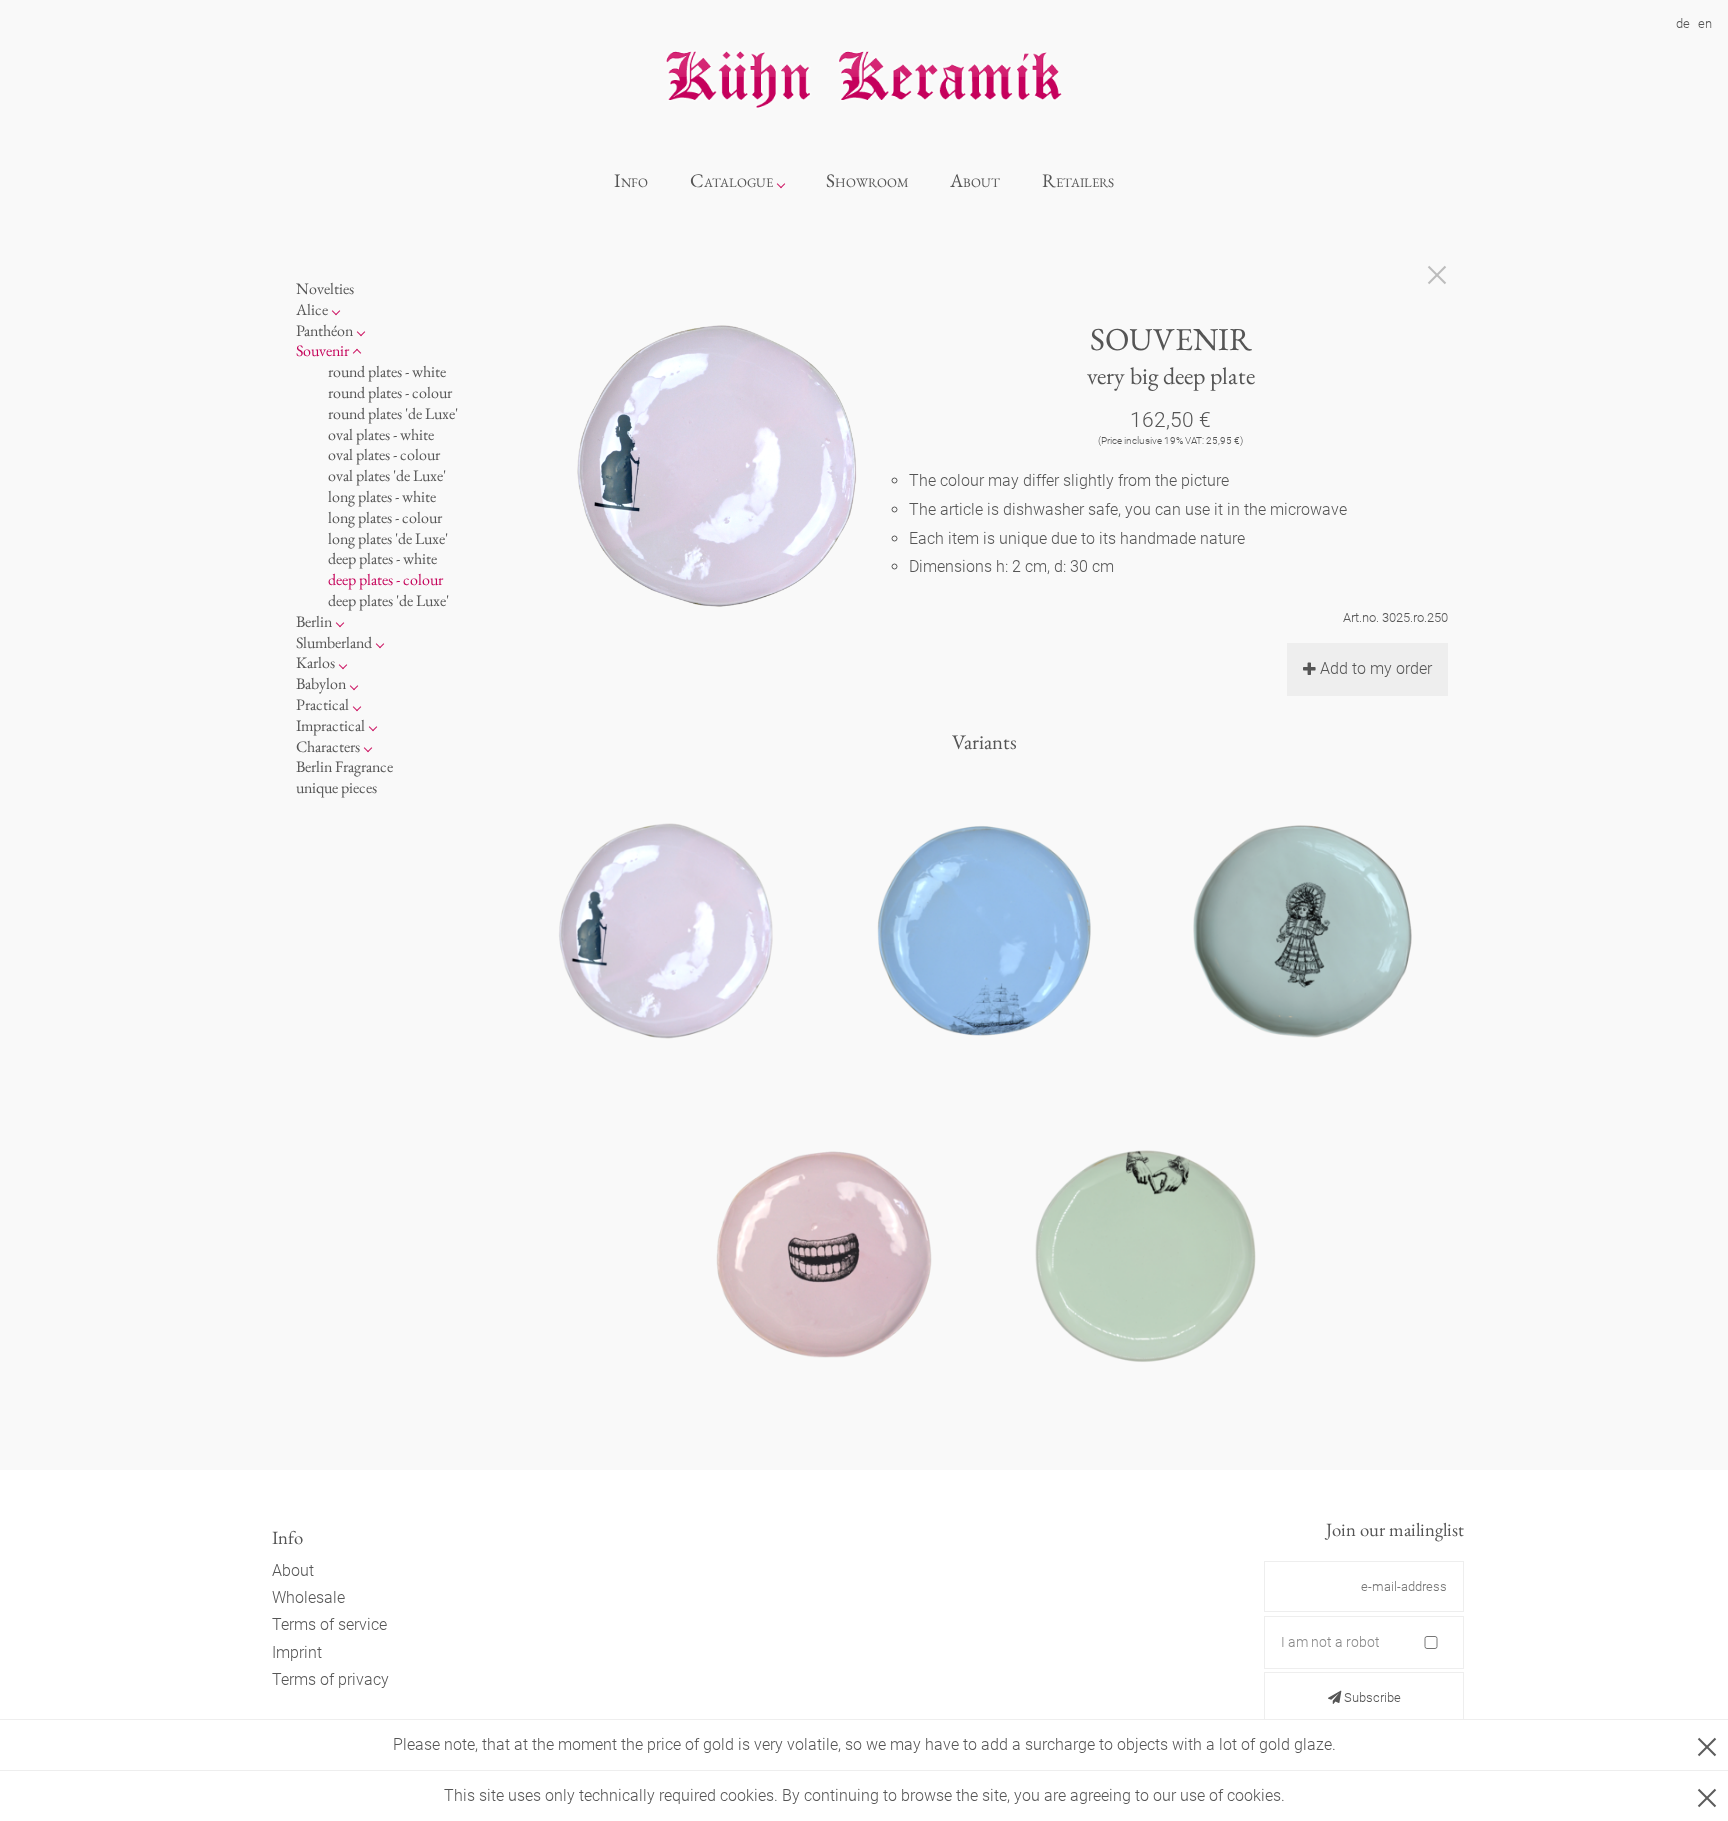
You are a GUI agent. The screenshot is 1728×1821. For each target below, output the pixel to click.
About (975, 180)
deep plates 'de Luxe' (388, 600)
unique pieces (336, 787)
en (1705, 23)
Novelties (325, 288)
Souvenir (322, 350)
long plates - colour (385, 516)
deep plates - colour (385, 579)
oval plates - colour (384, 454)
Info (631, 180)
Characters (328, 745)
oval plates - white (381, 433)
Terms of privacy (330, 1679)
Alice (312, 308)
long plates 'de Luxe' (388, 537)
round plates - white (387, 371)
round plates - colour (390, 392)
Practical (322, 704)
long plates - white (382, 496)
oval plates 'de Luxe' (387, 475)
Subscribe (1371, 1697)
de (1683, 23)
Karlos (315, 662)
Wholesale (308, 1597)
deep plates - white (382, 558)
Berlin (314, 620)
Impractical (330, 724)
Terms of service (329, 1624)
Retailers (1078, 180)
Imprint (297, 1652)
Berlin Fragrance (344, 766)
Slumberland (334, 641)
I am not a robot (1330, 1642)
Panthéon (324, 329)
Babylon (321, 683)
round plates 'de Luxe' (393, 412)
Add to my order (1376, 668)
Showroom (867, 180)
